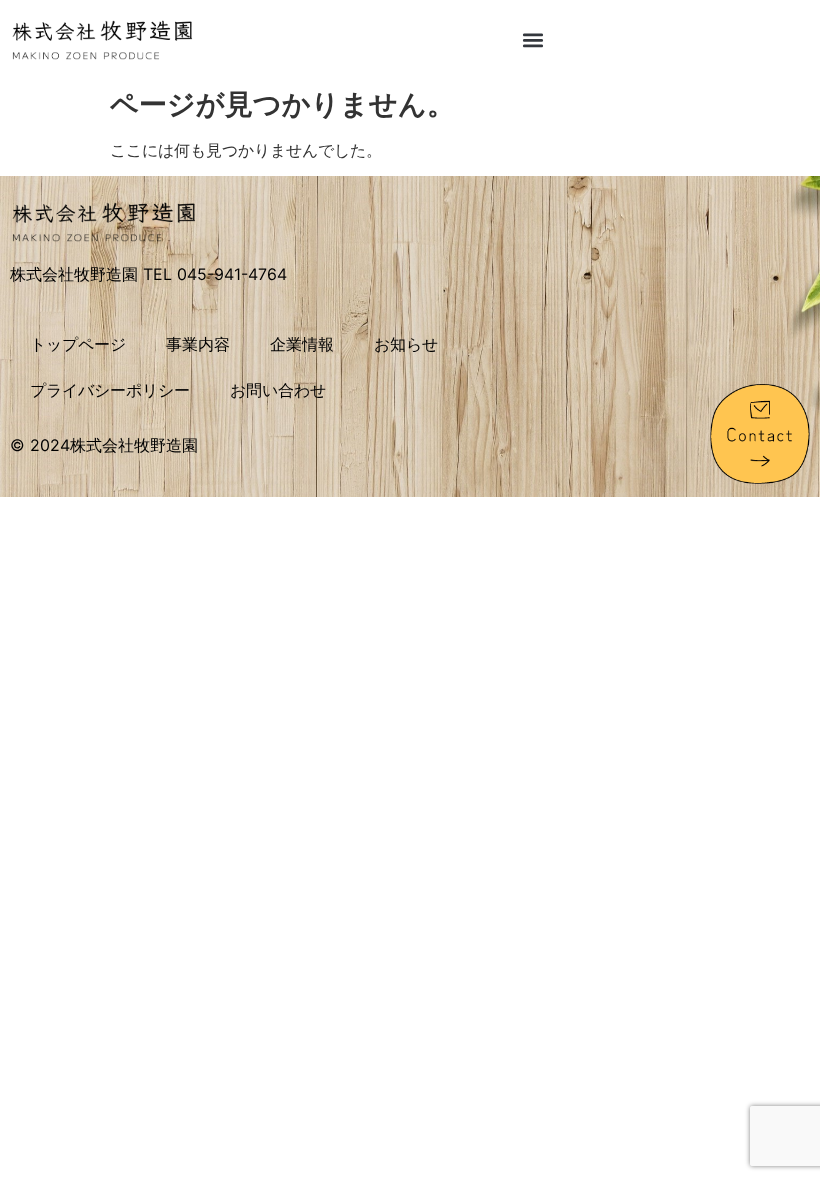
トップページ (78, 344)
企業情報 (302, 344)
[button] (533, 39)
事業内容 (198, 344)
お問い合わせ (278, 390)
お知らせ (406, 344)
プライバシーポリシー (110, 390)
